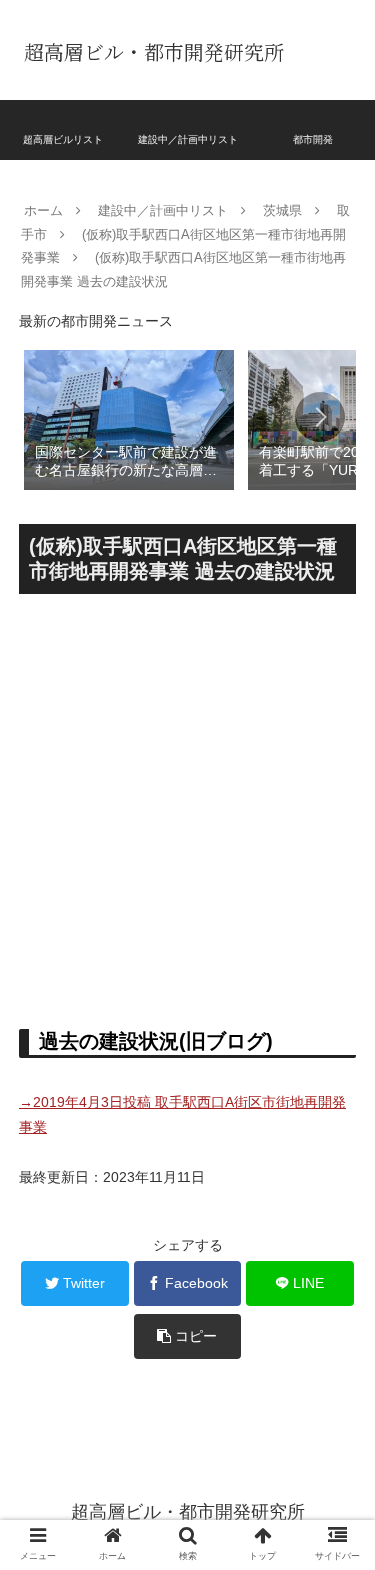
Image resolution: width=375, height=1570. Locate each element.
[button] (320, 417)
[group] (129, 418)
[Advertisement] (187, 803)
